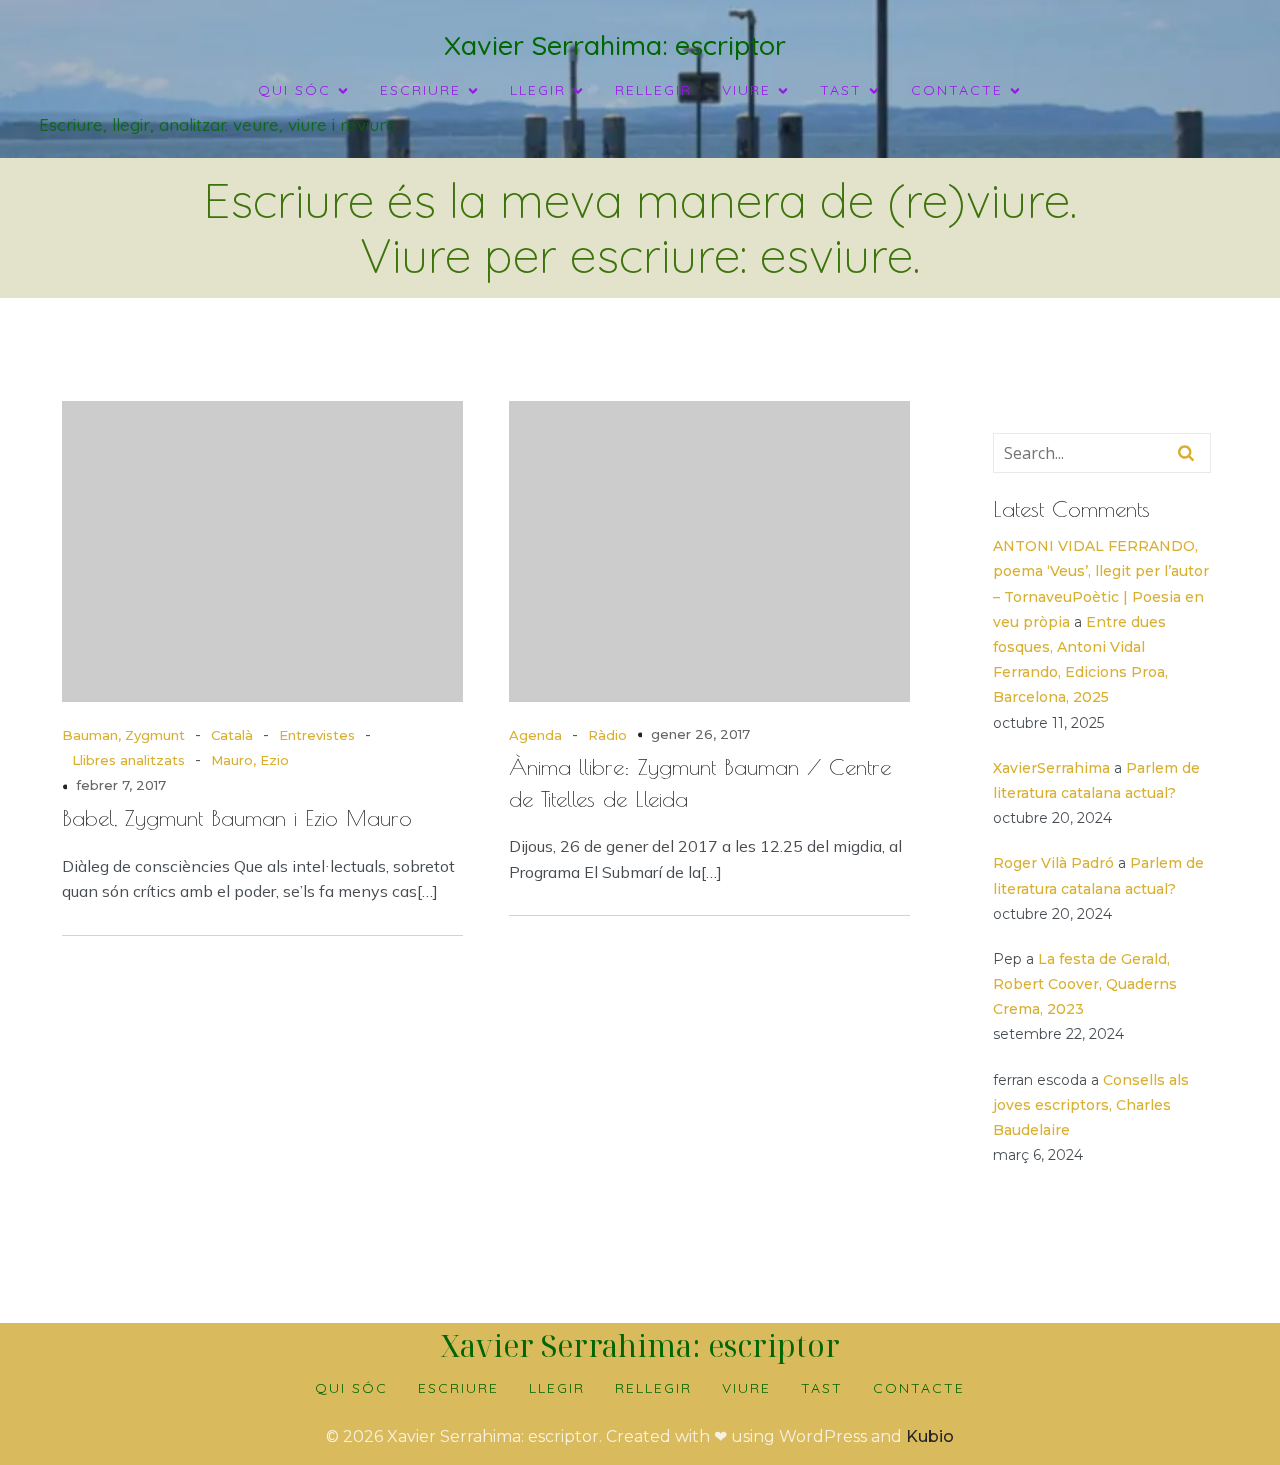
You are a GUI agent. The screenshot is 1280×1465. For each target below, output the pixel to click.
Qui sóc (351, 1388)
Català (232, 735)
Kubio (930, 1436)
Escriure (458, 1388)
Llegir (557, 1388)
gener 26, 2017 (700, 734)
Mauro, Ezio (250, 760)
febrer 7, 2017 (121, 785)
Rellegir (653, 90)
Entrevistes (317, 735)
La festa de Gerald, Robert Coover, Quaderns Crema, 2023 (1085, 984)
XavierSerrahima (1051, 768)
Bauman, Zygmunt (123, 735)
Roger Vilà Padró (1053, 863)
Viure (746, 1388)
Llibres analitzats (128, 760)
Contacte (919, 1388)
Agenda (535, 735)
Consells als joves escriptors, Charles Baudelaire (1091, 1105)
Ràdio (607, 735)
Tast (822, 1388)
